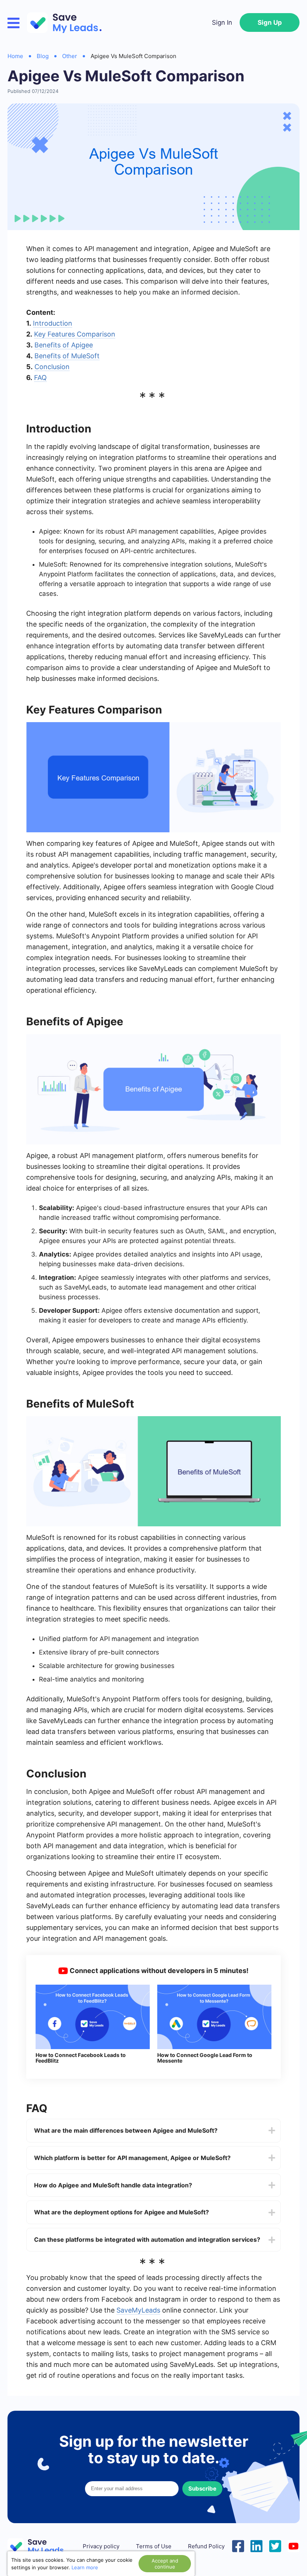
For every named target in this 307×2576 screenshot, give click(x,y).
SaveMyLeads (138, 2310)
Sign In (222, 22)
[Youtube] (294, 2545)
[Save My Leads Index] (41, 2547)
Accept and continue (165, 2564)
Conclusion (52, 367)
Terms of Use (154, 2546)
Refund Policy (206, 2546)
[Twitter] (275, 2545)
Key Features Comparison (75, 334)
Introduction (53, 323)
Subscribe (202, 2488)
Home (15, 56)
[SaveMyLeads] (68, 23)
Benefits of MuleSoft (67, 356)
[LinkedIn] (256, 2545)
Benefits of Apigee (64, 345)
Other (70, 56)
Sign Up (270, 22)
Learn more (85, 2567)
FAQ (40, 378)
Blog (43, 56)
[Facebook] (238, 2545)
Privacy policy (101, 2546)
